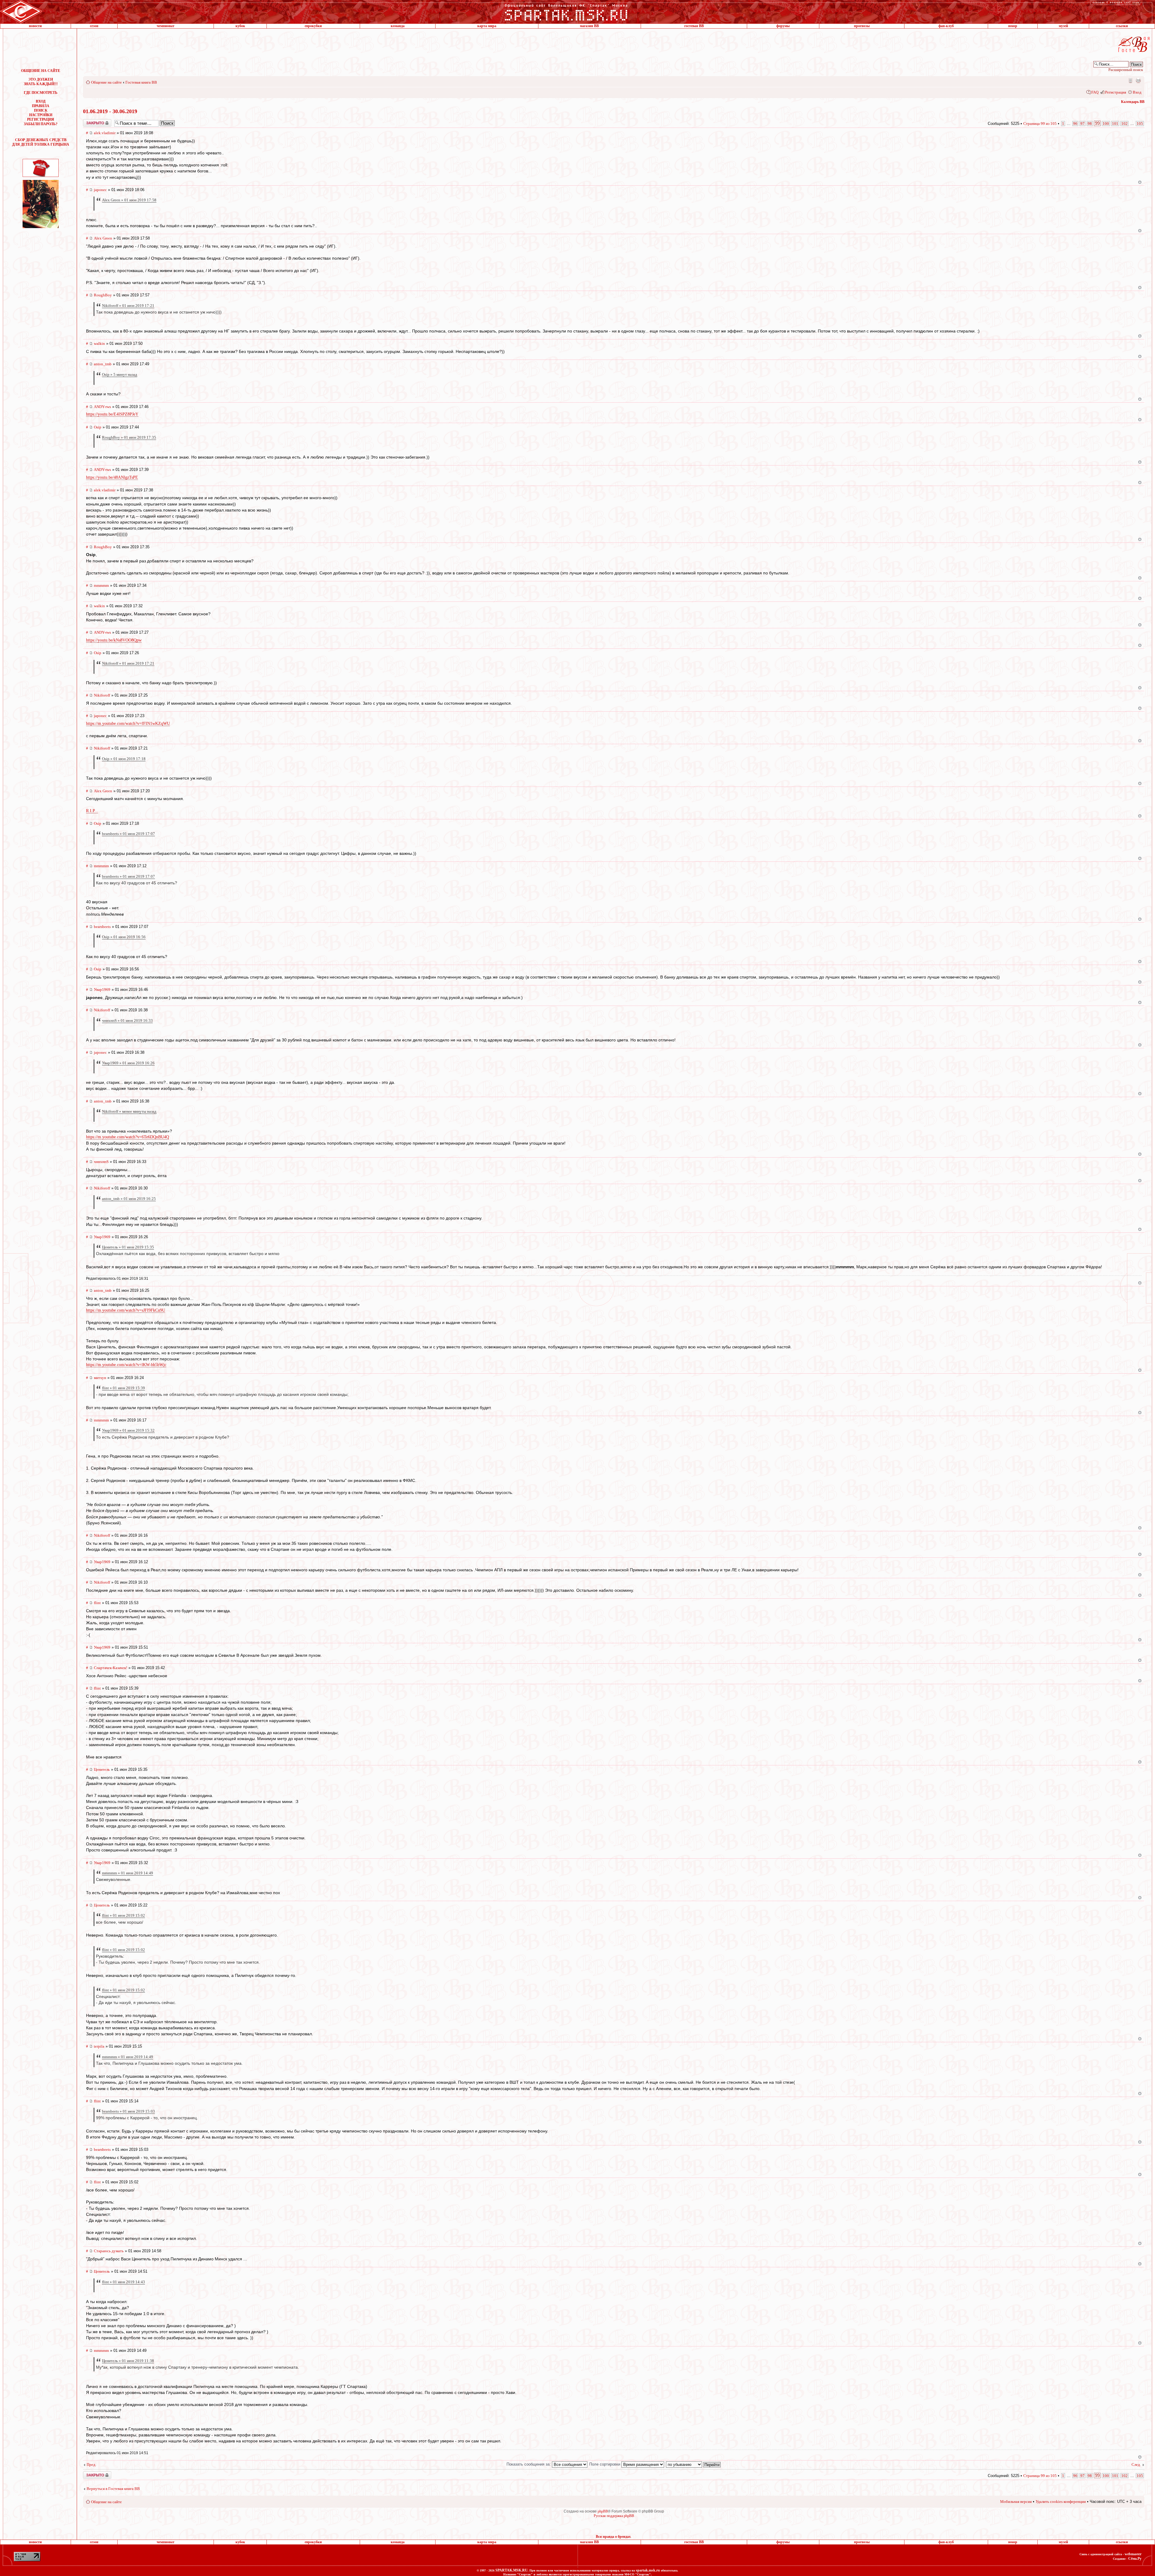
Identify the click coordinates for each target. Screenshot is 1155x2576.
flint (97, 1603)
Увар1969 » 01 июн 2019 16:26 (128, 1063)
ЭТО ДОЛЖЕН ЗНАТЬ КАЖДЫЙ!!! (41, 82)
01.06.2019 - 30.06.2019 (110, 111)
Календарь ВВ (1133, 102)
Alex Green (103, 238)
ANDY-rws (102, 407)
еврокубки (313, 26)
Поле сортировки (605, 2464)
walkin (99, 343)
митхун (100, 1378)
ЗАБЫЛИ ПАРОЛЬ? (41, 124)
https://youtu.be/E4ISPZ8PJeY (112, 414)
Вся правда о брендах (613, 2537)
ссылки (1122, 26)
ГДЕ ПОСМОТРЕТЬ (41, 93)
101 (1115, 124)
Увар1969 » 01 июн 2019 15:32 (128, 1430)
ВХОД (41, 101)
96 (1075, 124)
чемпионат (166, 26)
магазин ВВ (589, 26)
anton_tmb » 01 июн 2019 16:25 (129, 1199)
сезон (94, 26)
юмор (1013, 26)
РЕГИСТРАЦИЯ (41, 119)
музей (1063, 26)
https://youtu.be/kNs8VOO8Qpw (114, 640)
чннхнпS (101, 1162)
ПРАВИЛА (41, 106)
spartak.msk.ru (648, 2570)
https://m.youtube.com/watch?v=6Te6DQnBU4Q (128, 1137)
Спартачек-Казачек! (111, 1668)
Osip (98, 427)
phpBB (603, 2511)
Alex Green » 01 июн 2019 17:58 (129, 200)
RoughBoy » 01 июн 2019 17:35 (129, 437)
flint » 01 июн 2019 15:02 (123, 1915)
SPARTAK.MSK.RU (511, 2570)
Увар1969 (102, 990)
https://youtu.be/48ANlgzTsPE (112, 477)
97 (1083, 124)
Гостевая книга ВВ (141, 82)
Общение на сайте (106, 82)
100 (1106, 124)
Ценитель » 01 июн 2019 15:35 (128, 1247)
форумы (783, 26)
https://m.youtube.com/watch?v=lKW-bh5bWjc (126, 1365)
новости (35, 26)
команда (398, 26)
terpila (99, 2046)
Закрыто (89, 121)
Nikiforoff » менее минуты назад (129, 1111)
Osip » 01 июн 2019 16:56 (124, 937)
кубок (240, 26)
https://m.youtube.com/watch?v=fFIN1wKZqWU (128, 724)
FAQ (1095, 92)
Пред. (91, 2465)
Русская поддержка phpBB (614, 2516)
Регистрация (1116, 92)
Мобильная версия (1130, 80)
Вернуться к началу (1140, 182)
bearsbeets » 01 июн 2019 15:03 (128, 2111)
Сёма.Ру (1135, 2559)
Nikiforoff (102, 695)
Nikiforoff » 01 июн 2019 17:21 (128, 306)
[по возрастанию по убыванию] (694, 2464)
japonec (100, 190)
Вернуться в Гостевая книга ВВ (113, 2489)
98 (1090, 124)
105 (1140, 124)
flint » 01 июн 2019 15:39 (123, 1388)
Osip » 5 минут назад (120, 374)
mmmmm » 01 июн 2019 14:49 (128, 1873)
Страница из (1040, 124)
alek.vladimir (105, 133)
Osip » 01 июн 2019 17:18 (124, 759)
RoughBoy (103, 295)
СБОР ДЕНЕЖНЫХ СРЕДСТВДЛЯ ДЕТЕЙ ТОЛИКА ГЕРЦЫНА (41, 142)
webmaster (1133, 2554)
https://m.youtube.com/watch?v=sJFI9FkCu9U (126, 1310)
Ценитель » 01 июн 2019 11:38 (128, 2361)
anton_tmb (103, 364)
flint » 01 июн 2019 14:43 (123, 2282)
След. (1136, 2465)
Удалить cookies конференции (1061, 2502)
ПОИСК (41, 110)
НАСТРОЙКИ (41, 115)
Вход (1137, 92)
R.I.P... (92, 811)
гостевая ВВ (694, 26)
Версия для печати (1138, 80)
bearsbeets (102, 927)
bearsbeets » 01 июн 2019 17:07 (128, 834)
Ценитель (102, 1769)
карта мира (487, 26)
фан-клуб (946, 26)
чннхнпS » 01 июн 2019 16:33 (127, 1021)
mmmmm (101, 585)
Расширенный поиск (1126, 70)
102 (1124, 124)
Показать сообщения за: (529, 2464)
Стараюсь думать (109, 2251)
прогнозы (862, 26)
